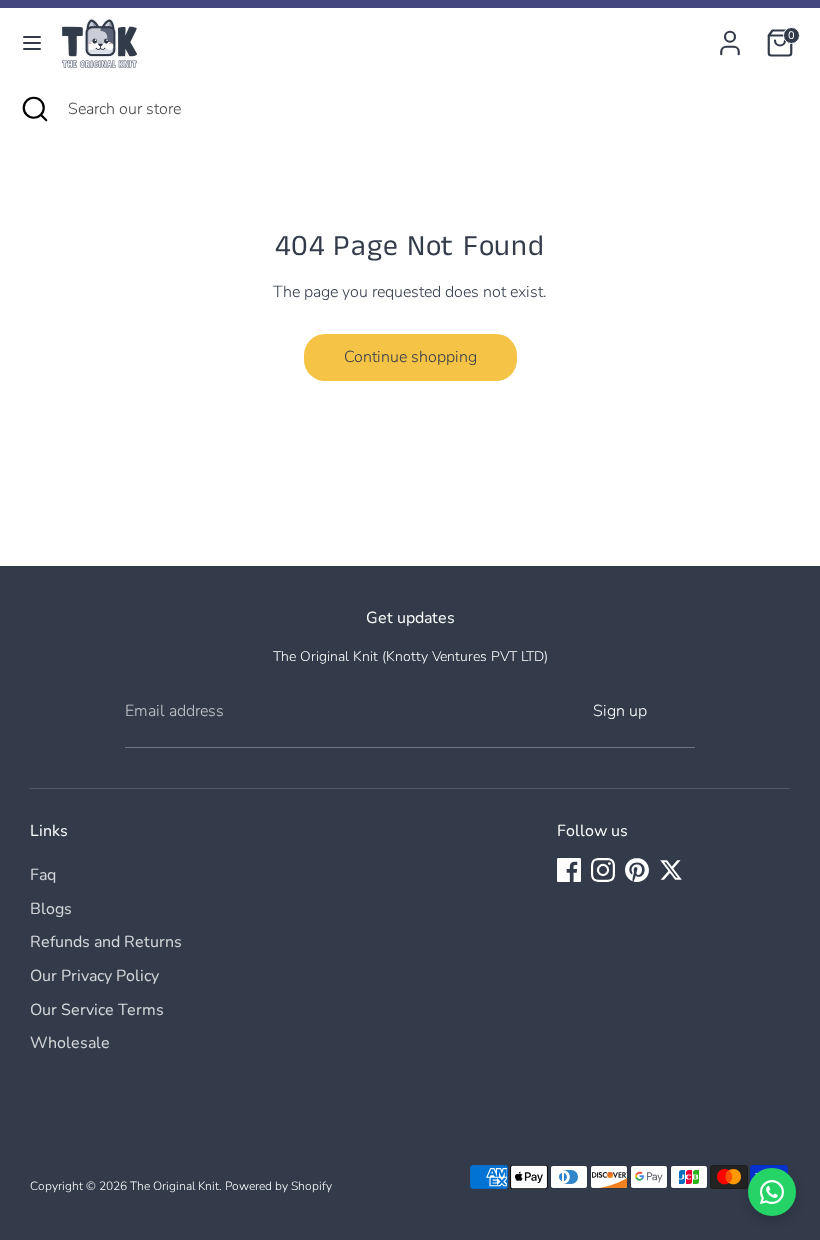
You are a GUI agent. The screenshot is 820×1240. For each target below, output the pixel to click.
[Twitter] (671, 870)
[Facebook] (569, 870)
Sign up (620, 711)
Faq (43, 875)
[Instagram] (603, 870)
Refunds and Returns (106, 942)
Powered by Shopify (278, 1186)
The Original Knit (174, 1186)
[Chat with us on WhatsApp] (772, 1192)
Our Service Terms (97, 1010)
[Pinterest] (637, 870)
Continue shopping (410, 357)
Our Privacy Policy (94, 976)
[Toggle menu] (32, 43)
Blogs (51, 909)
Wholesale (70, 1043)
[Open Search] (34, 109)
